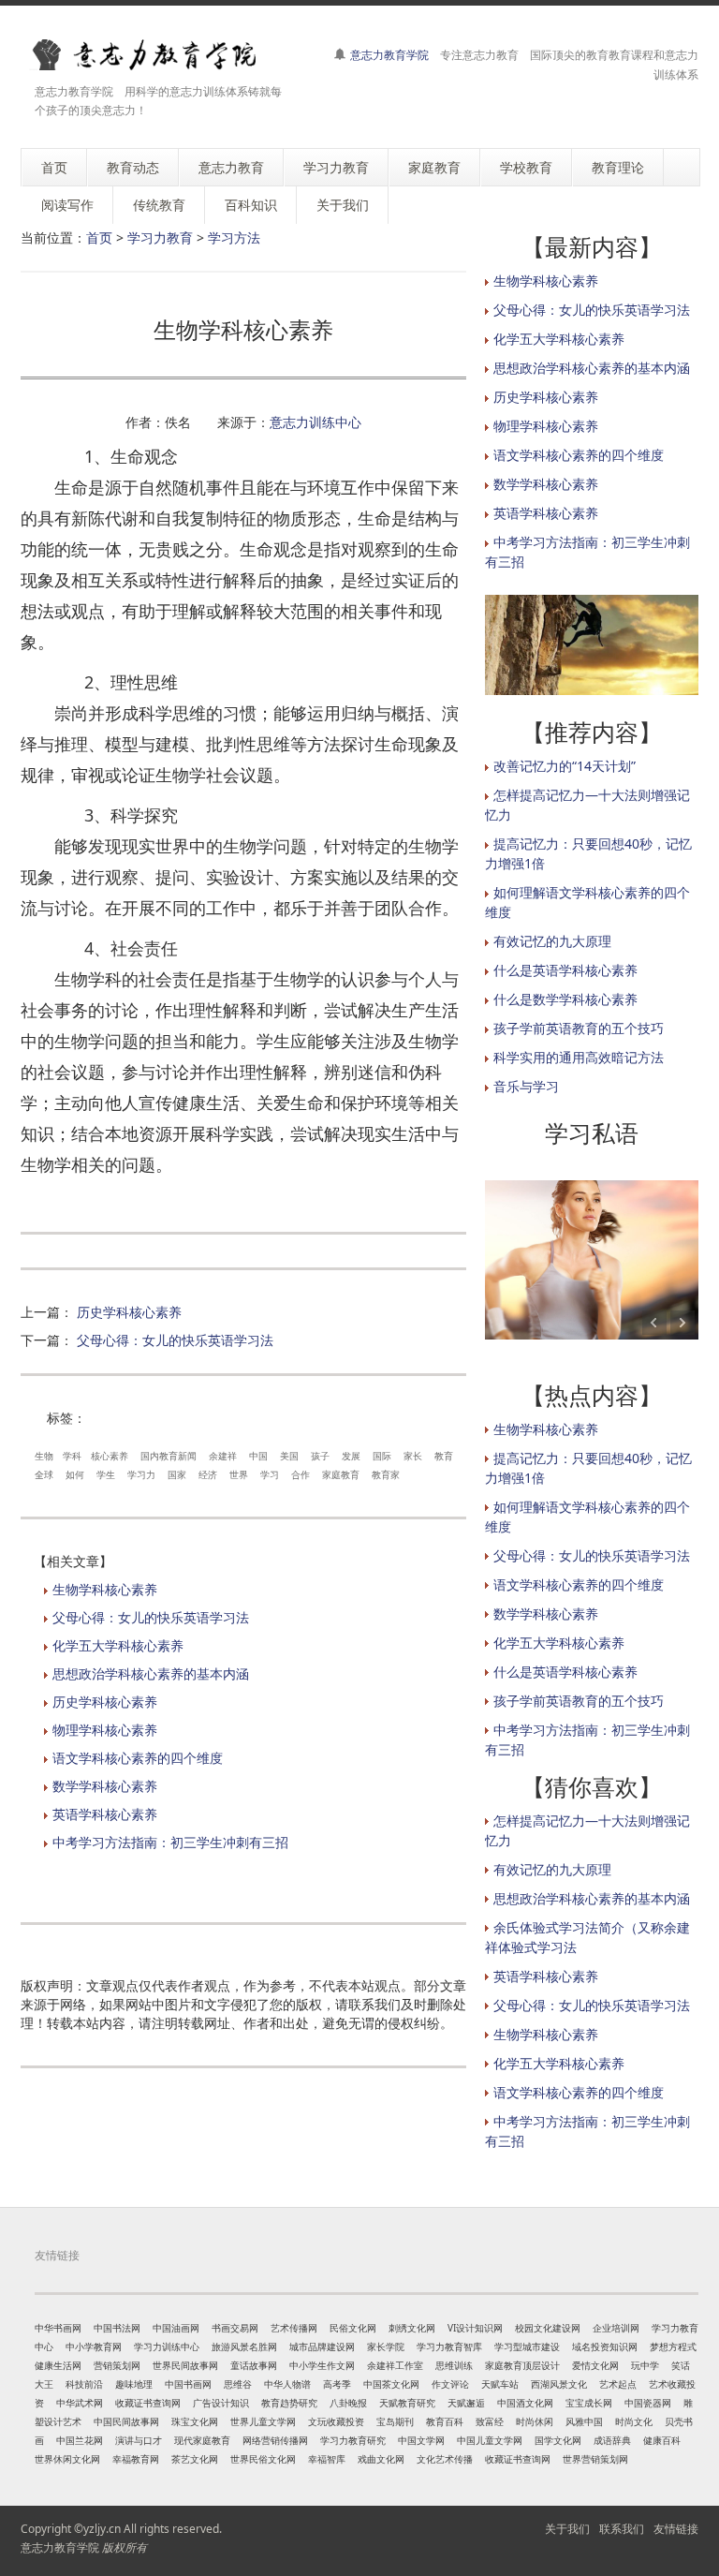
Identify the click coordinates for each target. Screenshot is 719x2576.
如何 (75, 1474)
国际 (382, 1456)
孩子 (320, 1456)
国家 (177, 1474)
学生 (106, 1474)
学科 (72, 1456)
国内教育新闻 (169, 1456)
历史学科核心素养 (129, 1312)
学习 (270, 1474)
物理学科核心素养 (105, 1730)
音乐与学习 (526, 1086)
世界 (239, 1474)
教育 (444, 1456)
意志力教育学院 (389, 55)
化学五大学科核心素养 (118, 1645)
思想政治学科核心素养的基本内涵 (151, 1673)
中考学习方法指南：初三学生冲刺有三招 (170, 1842)
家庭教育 (341, 1474)
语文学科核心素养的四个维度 (138, 1758)
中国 (258, 1456)
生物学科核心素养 (105, 1589)
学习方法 (234, 237)
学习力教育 (160, 237)
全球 (44, 1474)
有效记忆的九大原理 (552, 941)
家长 (413, 1456)
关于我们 (567, 2529)
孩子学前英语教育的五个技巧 (579, 1028)
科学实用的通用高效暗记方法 (579, 1057)
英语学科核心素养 (105, 1814)
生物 (44, 1456)
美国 (289, 1456)
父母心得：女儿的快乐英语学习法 (175, 1340)
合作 (301, 1474)
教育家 (386, 1474)
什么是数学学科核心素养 (565, 999)
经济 (208, 1474)
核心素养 (110, 1456)
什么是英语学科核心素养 (565, 970)
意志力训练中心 (315, 422)
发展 (351, 1456)
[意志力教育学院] (156, 55)
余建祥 (223, 1456)
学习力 (141, 1474)
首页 (99, 237)
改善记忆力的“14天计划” (565, 766)
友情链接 (676, 2529)
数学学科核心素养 (105, 1786)
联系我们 (622, 2529)
